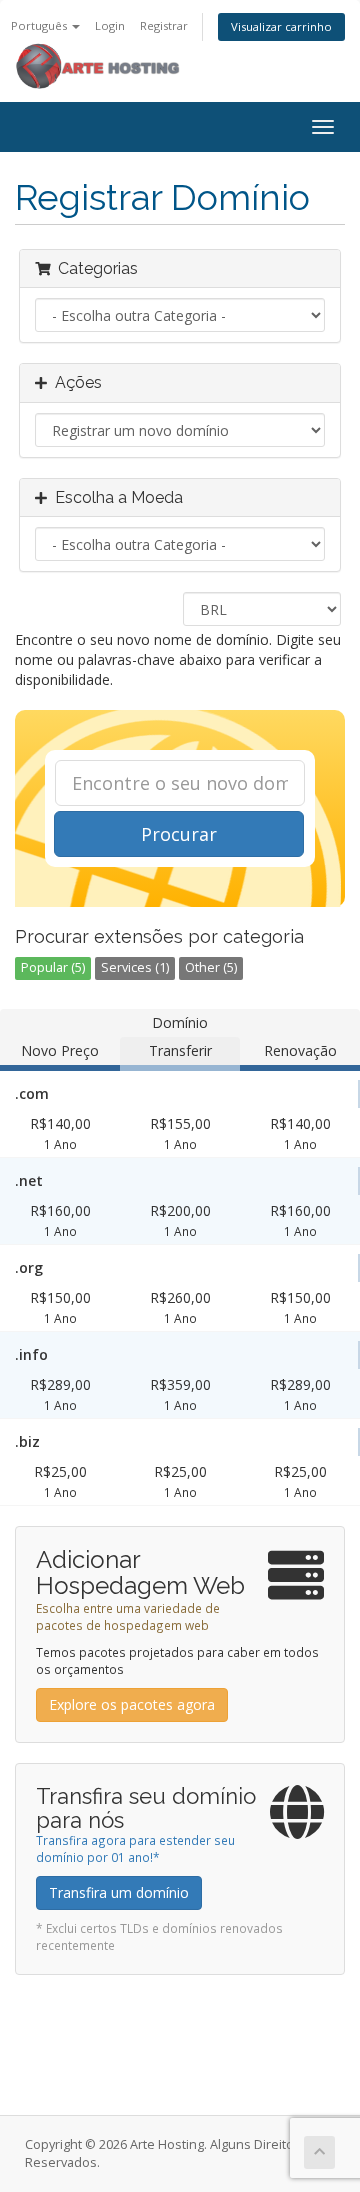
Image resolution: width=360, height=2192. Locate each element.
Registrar (164, 25)
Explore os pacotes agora (132, 1704)
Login (110, 25)
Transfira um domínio (119, 1892)
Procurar (179, 834)
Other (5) (211, 967)
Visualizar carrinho (281, 26)
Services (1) (135, 967)
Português (40, 25)
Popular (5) (53, 967)
